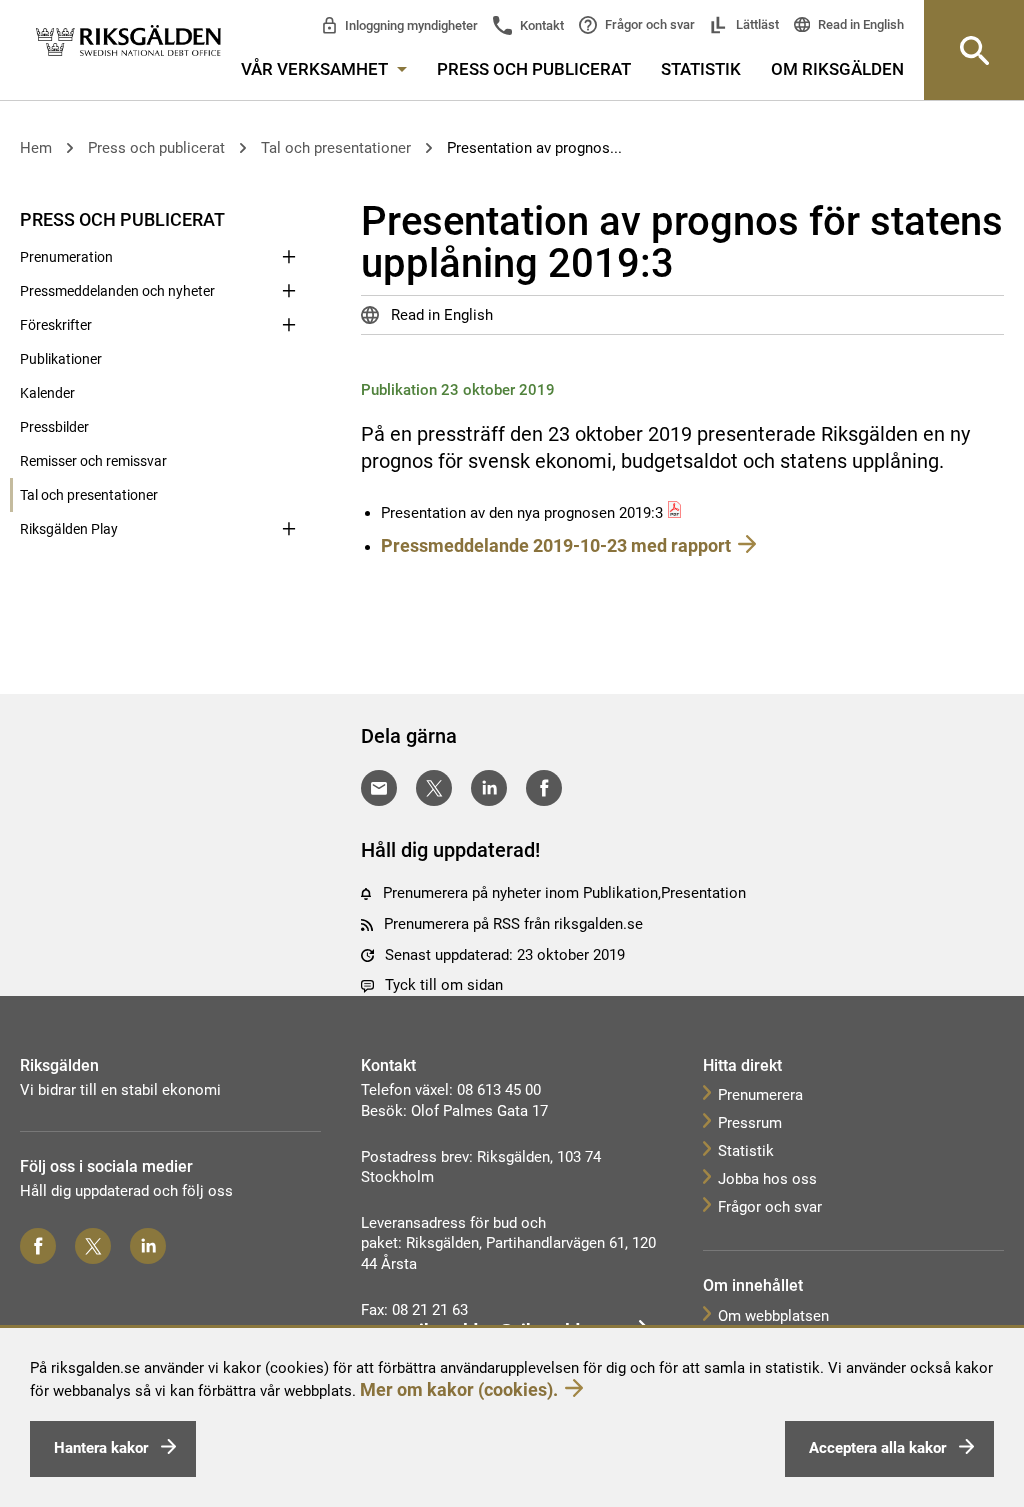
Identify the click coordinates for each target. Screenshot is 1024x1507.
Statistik (701, 69)
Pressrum (750, 1123)
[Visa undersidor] (289, 218)
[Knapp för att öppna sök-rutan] (974, 50)
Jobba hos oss (767, 1179)
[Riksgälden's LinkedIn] (148, 1246)
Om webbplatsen (773, 1316)
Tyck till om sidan (444, 985)
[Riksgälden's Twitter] (93, 1246)
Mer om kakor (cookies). (459, 1389)
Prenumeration (66, 257)
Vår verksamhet (316, 69)
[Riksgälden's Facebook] (38, 1246)
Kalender (47, 393)
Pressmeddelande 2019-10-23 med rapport (556, 545)
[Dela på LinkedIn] (489, 788)
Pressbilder (54, 427)
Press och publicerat (534, 69)
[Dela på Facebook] (544, 788)
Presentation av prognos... (534, 148)
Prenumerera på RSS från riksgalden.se (513, 924)
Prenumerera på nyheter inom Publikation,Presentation (564, 893)
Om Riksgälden (837, 69)
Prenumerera (760, 1095)
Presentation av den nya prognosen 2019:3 (522, 513)
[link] (128, 41)
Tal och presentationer (336, 148)
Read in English (859, 24)
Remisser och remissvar (93, 461)
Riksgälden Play (69, 529)
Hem (36, 148)
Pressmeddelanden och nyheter (117, 291)
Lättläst (756, 24)
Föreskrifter (56, 325)
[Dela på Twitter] (434, 788)
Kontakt (540, 25)
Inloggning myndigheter (410, 25)
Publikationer (61, 359)
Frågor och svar (648, 24)
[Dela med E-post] (379, 788)
